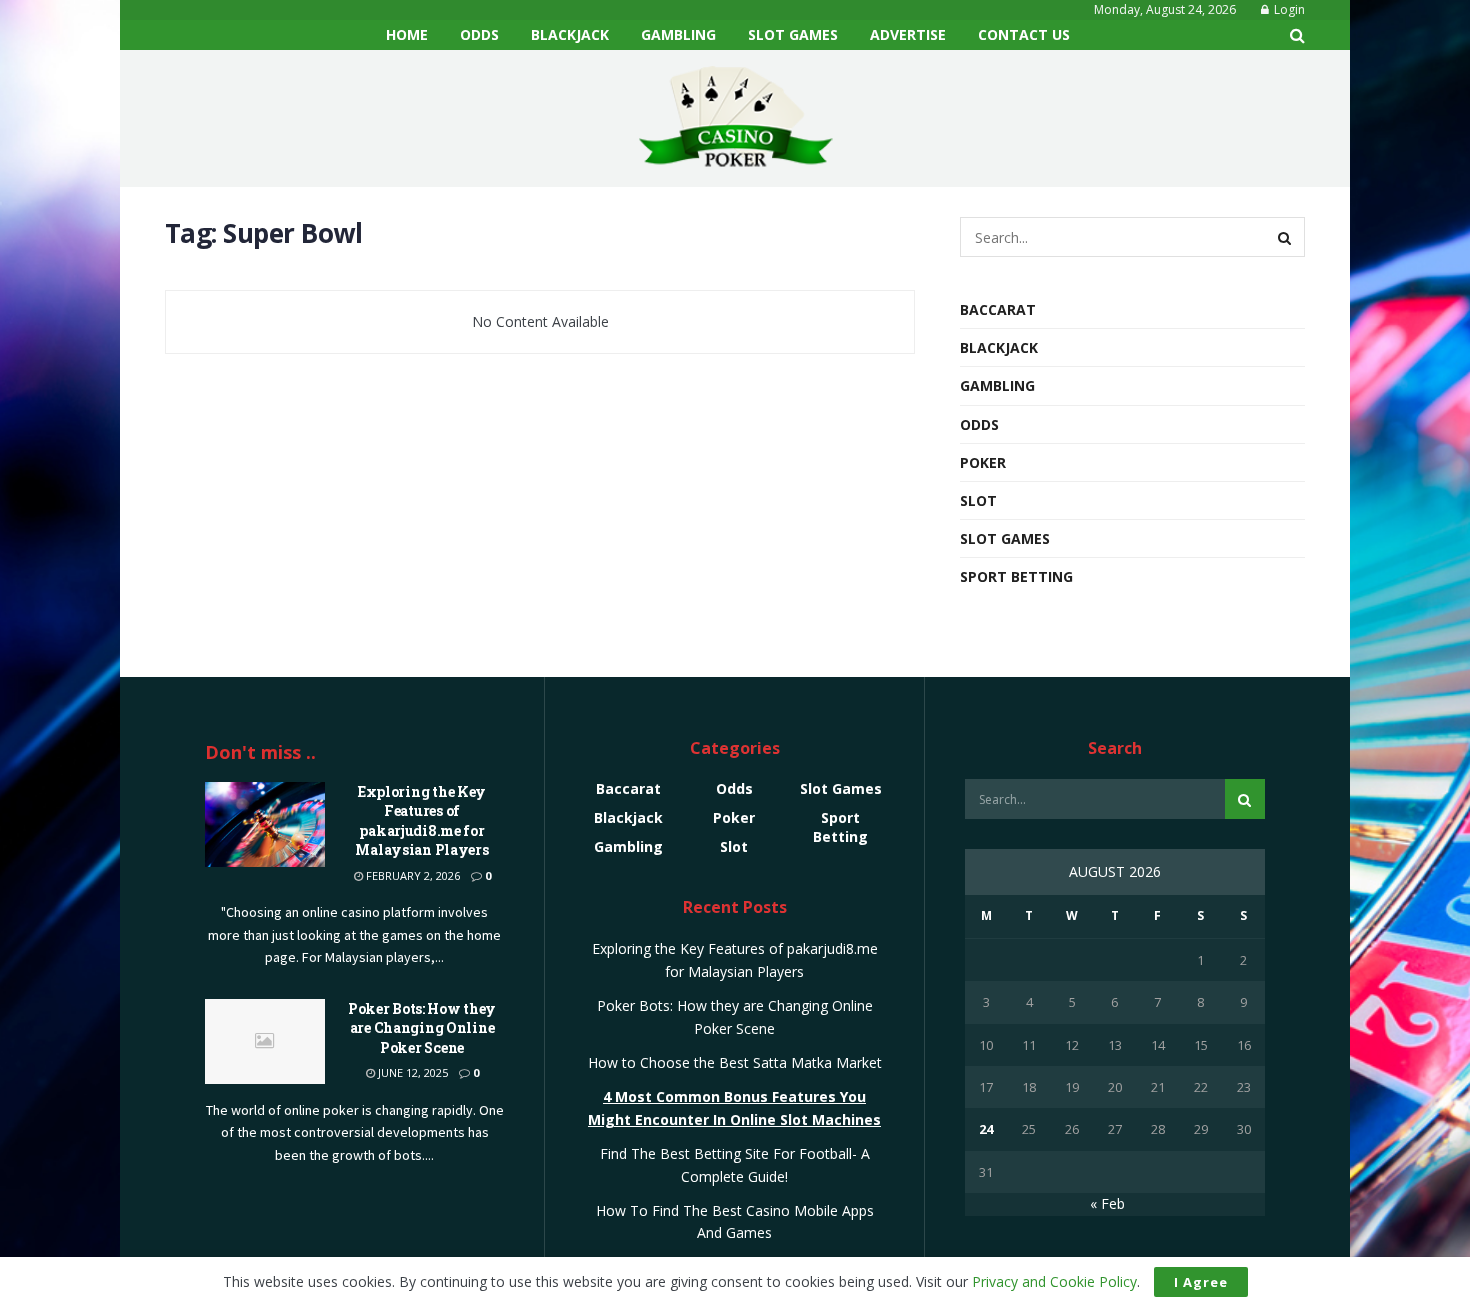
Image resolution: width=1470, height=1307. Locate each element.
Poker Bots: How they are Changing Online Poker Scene (422, 1028)
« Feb (1107, 1203)
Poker (983, 462)
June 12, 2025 (411, 1072)
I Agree (1201, 1282)
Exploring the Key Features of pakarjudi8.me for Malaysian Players (421, 821)
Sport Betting (1016, 576)
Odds (479, 34)
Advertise (908, 34)
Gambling (678, 34)
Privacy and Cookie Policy (1054, 1281)
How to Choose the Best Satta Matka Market (735, 1062)
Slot (978, 500)
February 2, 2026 (411, 875)
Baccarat (998, 309)
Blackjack (570, 34)
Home (407, 34)
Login (1288, 9)
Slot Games (793, 34)
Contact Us (1024, 34)
